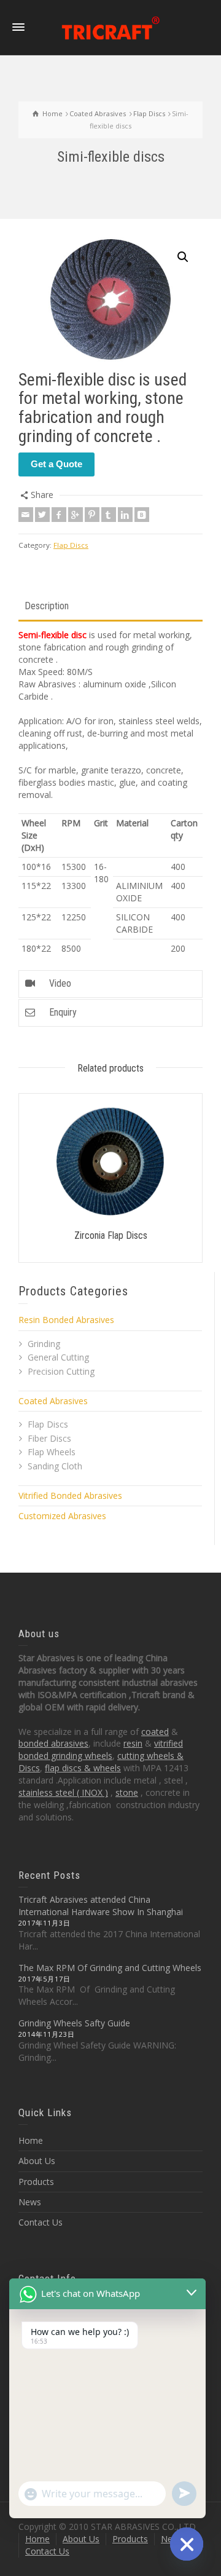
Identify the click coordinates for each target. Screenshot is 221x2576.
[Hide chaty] (187, 2544)
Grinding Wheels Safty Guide (74, 2023)
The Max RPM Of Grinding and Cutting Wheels (110, 1968)
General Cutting (58, 1357)
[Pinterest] (92, 515)
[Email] (26, 515)
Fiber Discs (49, 1438)
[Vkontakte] (142, 515)
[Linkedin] (125, 515)
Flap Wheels (52, 1452)
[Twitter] (42, 515)
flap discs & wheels (83, 1768)
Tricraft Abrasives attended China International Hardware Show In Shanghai (101, 1906)
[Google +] (76, 515)
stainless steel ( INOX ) (63, 1792)
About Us (37, 2161)
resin (133, 1743)
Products (36, 2182)
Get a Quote (56, 464)
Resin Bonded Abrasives (66, 1320)
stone (127, 1792)
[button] (183, 257)
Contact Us (41, 2222)
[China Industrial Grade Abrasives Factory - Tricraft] (110, 27)
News (30, 2202)
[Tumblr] (109, 515)
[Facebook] (59, 515)
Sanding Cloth (55, 1466)
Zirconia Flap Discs (111, 1235)
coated (155, 1732)
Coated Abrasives (53, 1401)
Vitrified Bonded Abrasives (70, 1495)
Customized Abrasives (62, 1516)
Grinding (44, 1344)
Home (31, 2140)
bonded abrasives (53, 1743)
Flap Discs (71, 545)
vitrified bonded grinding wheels (101, 1749)
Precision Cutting (61, 1371)
